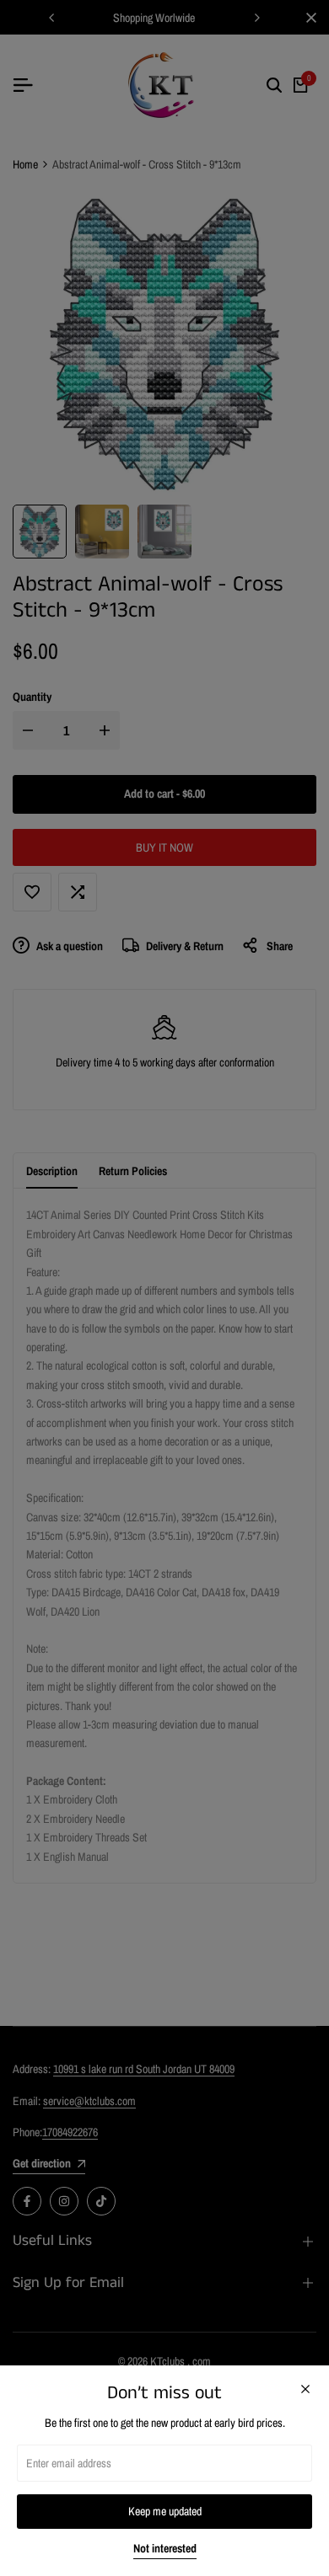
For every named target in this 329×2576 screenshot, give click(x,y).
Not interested (165, 2549)
